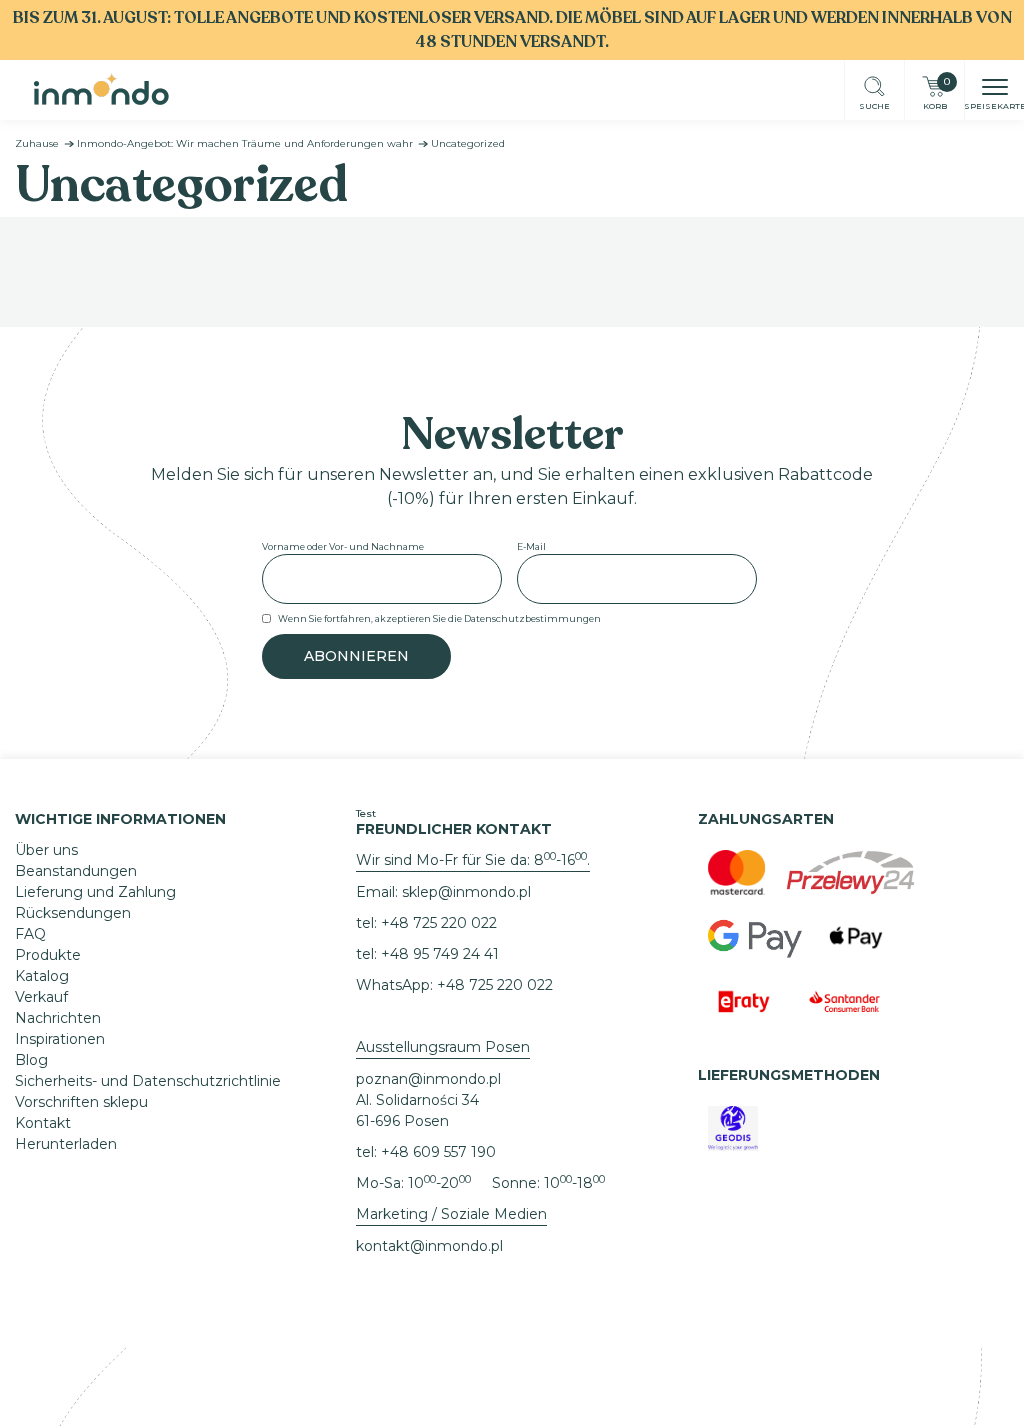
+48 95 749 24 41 (440, 954)
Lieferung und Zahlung (95, 892)
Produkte (48, 955)
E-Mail (531, 546)
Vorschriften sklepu (81, 1102)
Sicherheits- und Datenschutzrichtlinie (148, 1081)
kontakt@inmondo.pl (429, 1246)
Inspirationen (60, 1039)
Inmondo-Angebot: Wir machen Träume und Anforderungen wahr (245, 143)
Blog (31, 1060)
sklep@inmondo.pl (466, 892)
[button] (995, 89)
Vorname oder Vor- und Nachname (343, 546)
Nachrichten (58, 1018)
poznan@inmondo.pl (428, 1079)
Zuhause (37, 143)
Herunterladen (66, 1144)
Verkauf (41, 997)
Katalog (42, 976)
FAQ (30, 934)
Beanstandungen (76, 871)
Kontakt (43, 1123)
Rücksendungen (73, 913)
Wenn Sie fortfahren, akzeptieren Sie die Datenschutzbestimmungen (439, 618)
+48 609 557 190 (438, 1152)
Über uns (46, 850)
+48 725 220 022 (439, 923)
